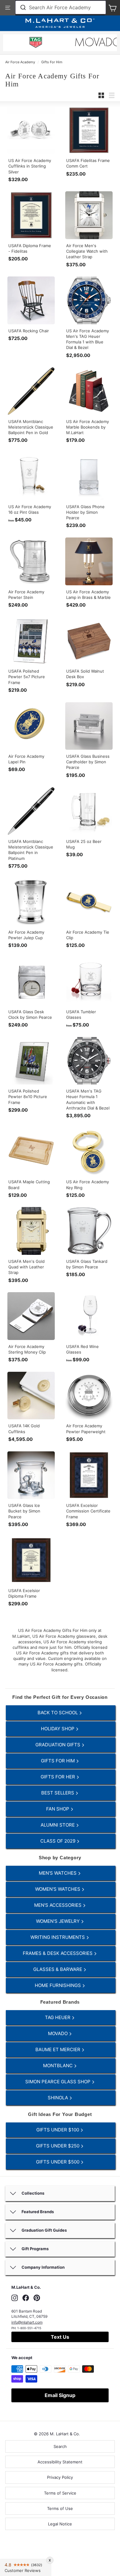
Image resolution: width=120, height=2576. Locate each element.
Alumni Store (58, 1825)
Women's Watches (58, 1889)
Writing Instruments (58, 1937)
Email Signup (60, 2395)
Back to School (58, 1713)
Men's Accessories (58, 1905)
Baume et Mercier (58, 2049)
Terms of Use (60, 2508)
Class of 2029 (58, 1841)
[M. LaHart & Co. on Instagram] (15, 2298)
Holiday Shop (58, 1729)
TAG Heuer (58, 2017)
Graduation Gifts (58, 1745)
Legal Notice (60, 2524)
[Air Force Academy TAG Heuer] (36, 43)
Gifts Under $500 (58, 2162)
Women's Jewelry (58, 1921)
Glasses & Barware (58, 1969)
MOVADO (58, 2033)
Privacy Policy (60, 2477)
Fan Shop (58, 1809)
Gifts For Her (58, 1777)
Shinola (58, 2098)
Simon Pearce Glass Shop (58, 2082)
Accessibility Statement (60, 2462)
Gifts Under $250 (58, 2146)
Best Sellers (58, 1793)
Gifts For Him (52, 62)
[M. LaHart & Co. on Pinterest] (37, 2298)
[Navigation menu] (8, 8)
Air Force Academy (20, 62)
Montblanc (58, 2066)
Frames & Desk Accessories (58, 1953)
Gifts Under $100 (58, 2130)
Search (60, 2446)
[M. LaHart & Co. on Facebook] (26, 2298)
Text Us (60, 2337)
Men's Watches (58, 1873)
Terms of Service (60, 2493)
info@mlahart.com (27, 2322)
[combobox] (61, 7)
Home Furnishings (58, 1985)
